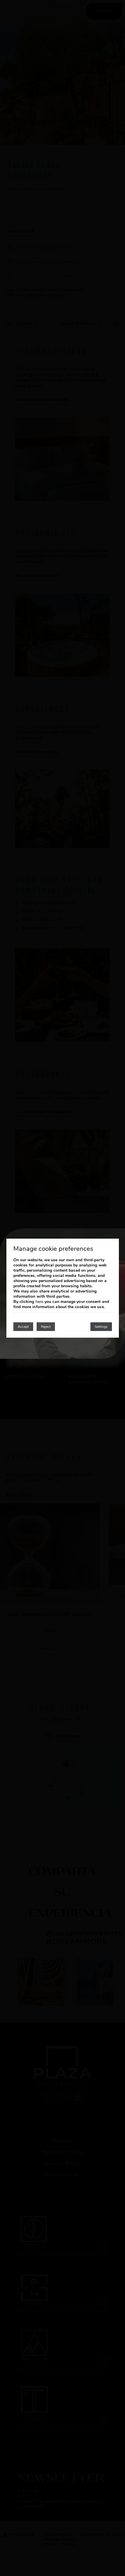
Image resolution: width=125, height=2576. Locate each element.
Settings (101, 1327)
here (39, 1302)
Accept (23, 1327)
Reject (46, 1327)
